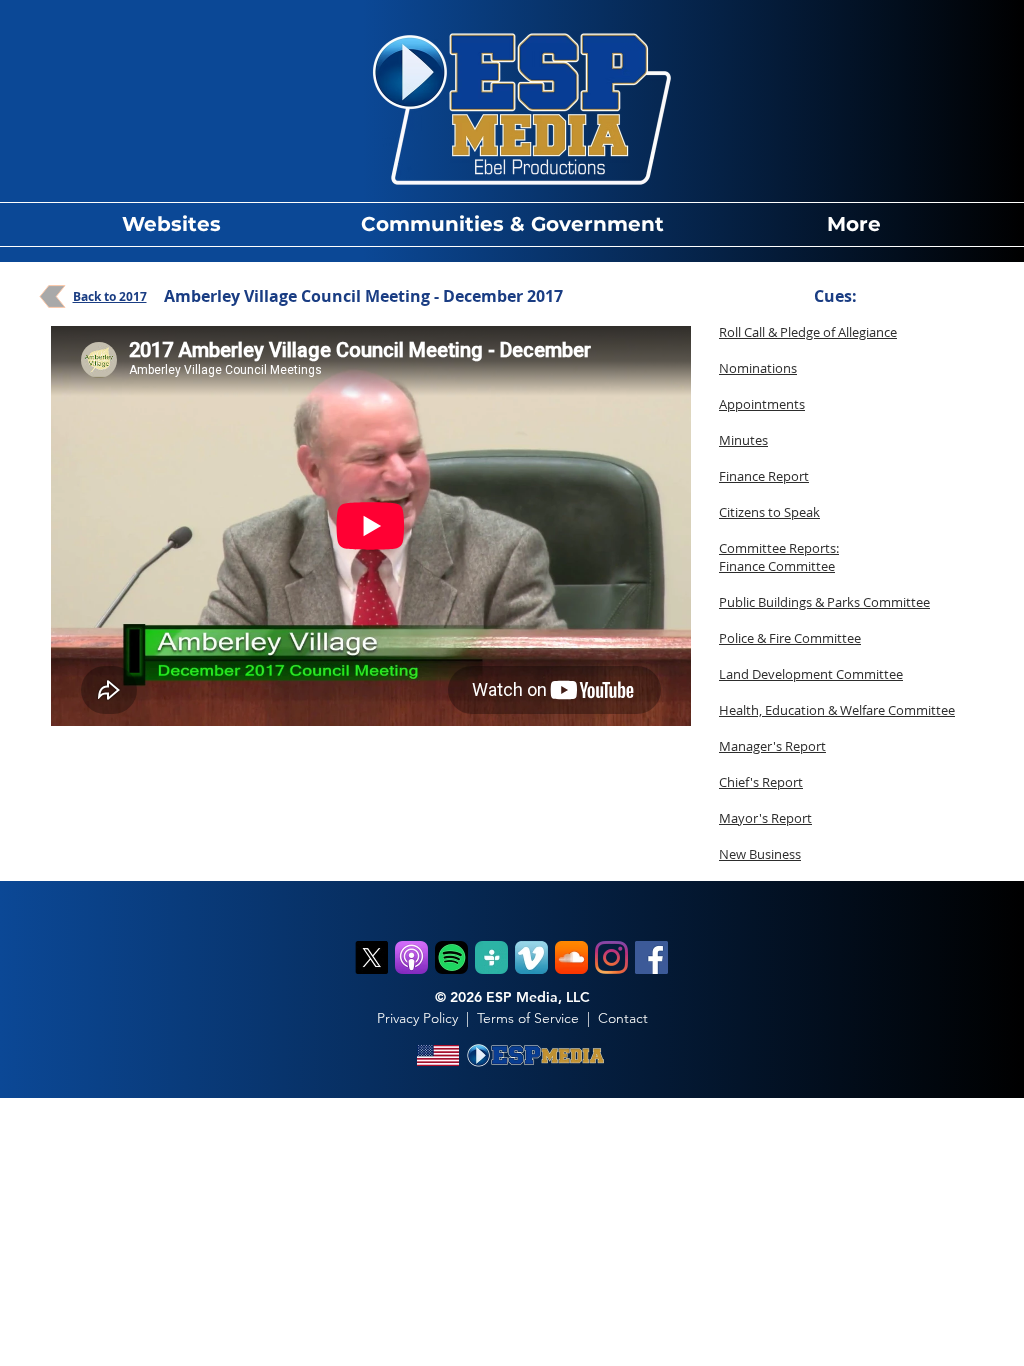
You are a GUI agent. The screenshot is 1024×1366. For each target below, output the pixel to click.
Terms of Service (528, 1018)
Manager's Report (772, 746)
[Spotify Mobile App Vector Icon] (451, 957)
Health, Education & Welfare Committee (837, 710)
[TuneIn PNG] (491, 957)
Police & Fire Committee (790, 638)
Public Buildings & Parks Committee (824, 602)
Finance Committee (777, 566)
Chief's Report (761, 782)
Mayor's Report (765, 818)
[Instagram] (611, 957)
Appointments (762, 404)
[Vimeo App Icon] (531, 957)
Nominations (758, 368)
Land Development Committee (811, 674)
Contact (623, 1018)
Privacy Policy (417, 1018)
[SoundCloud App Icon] (571, 957)
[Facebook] (651, 957)
